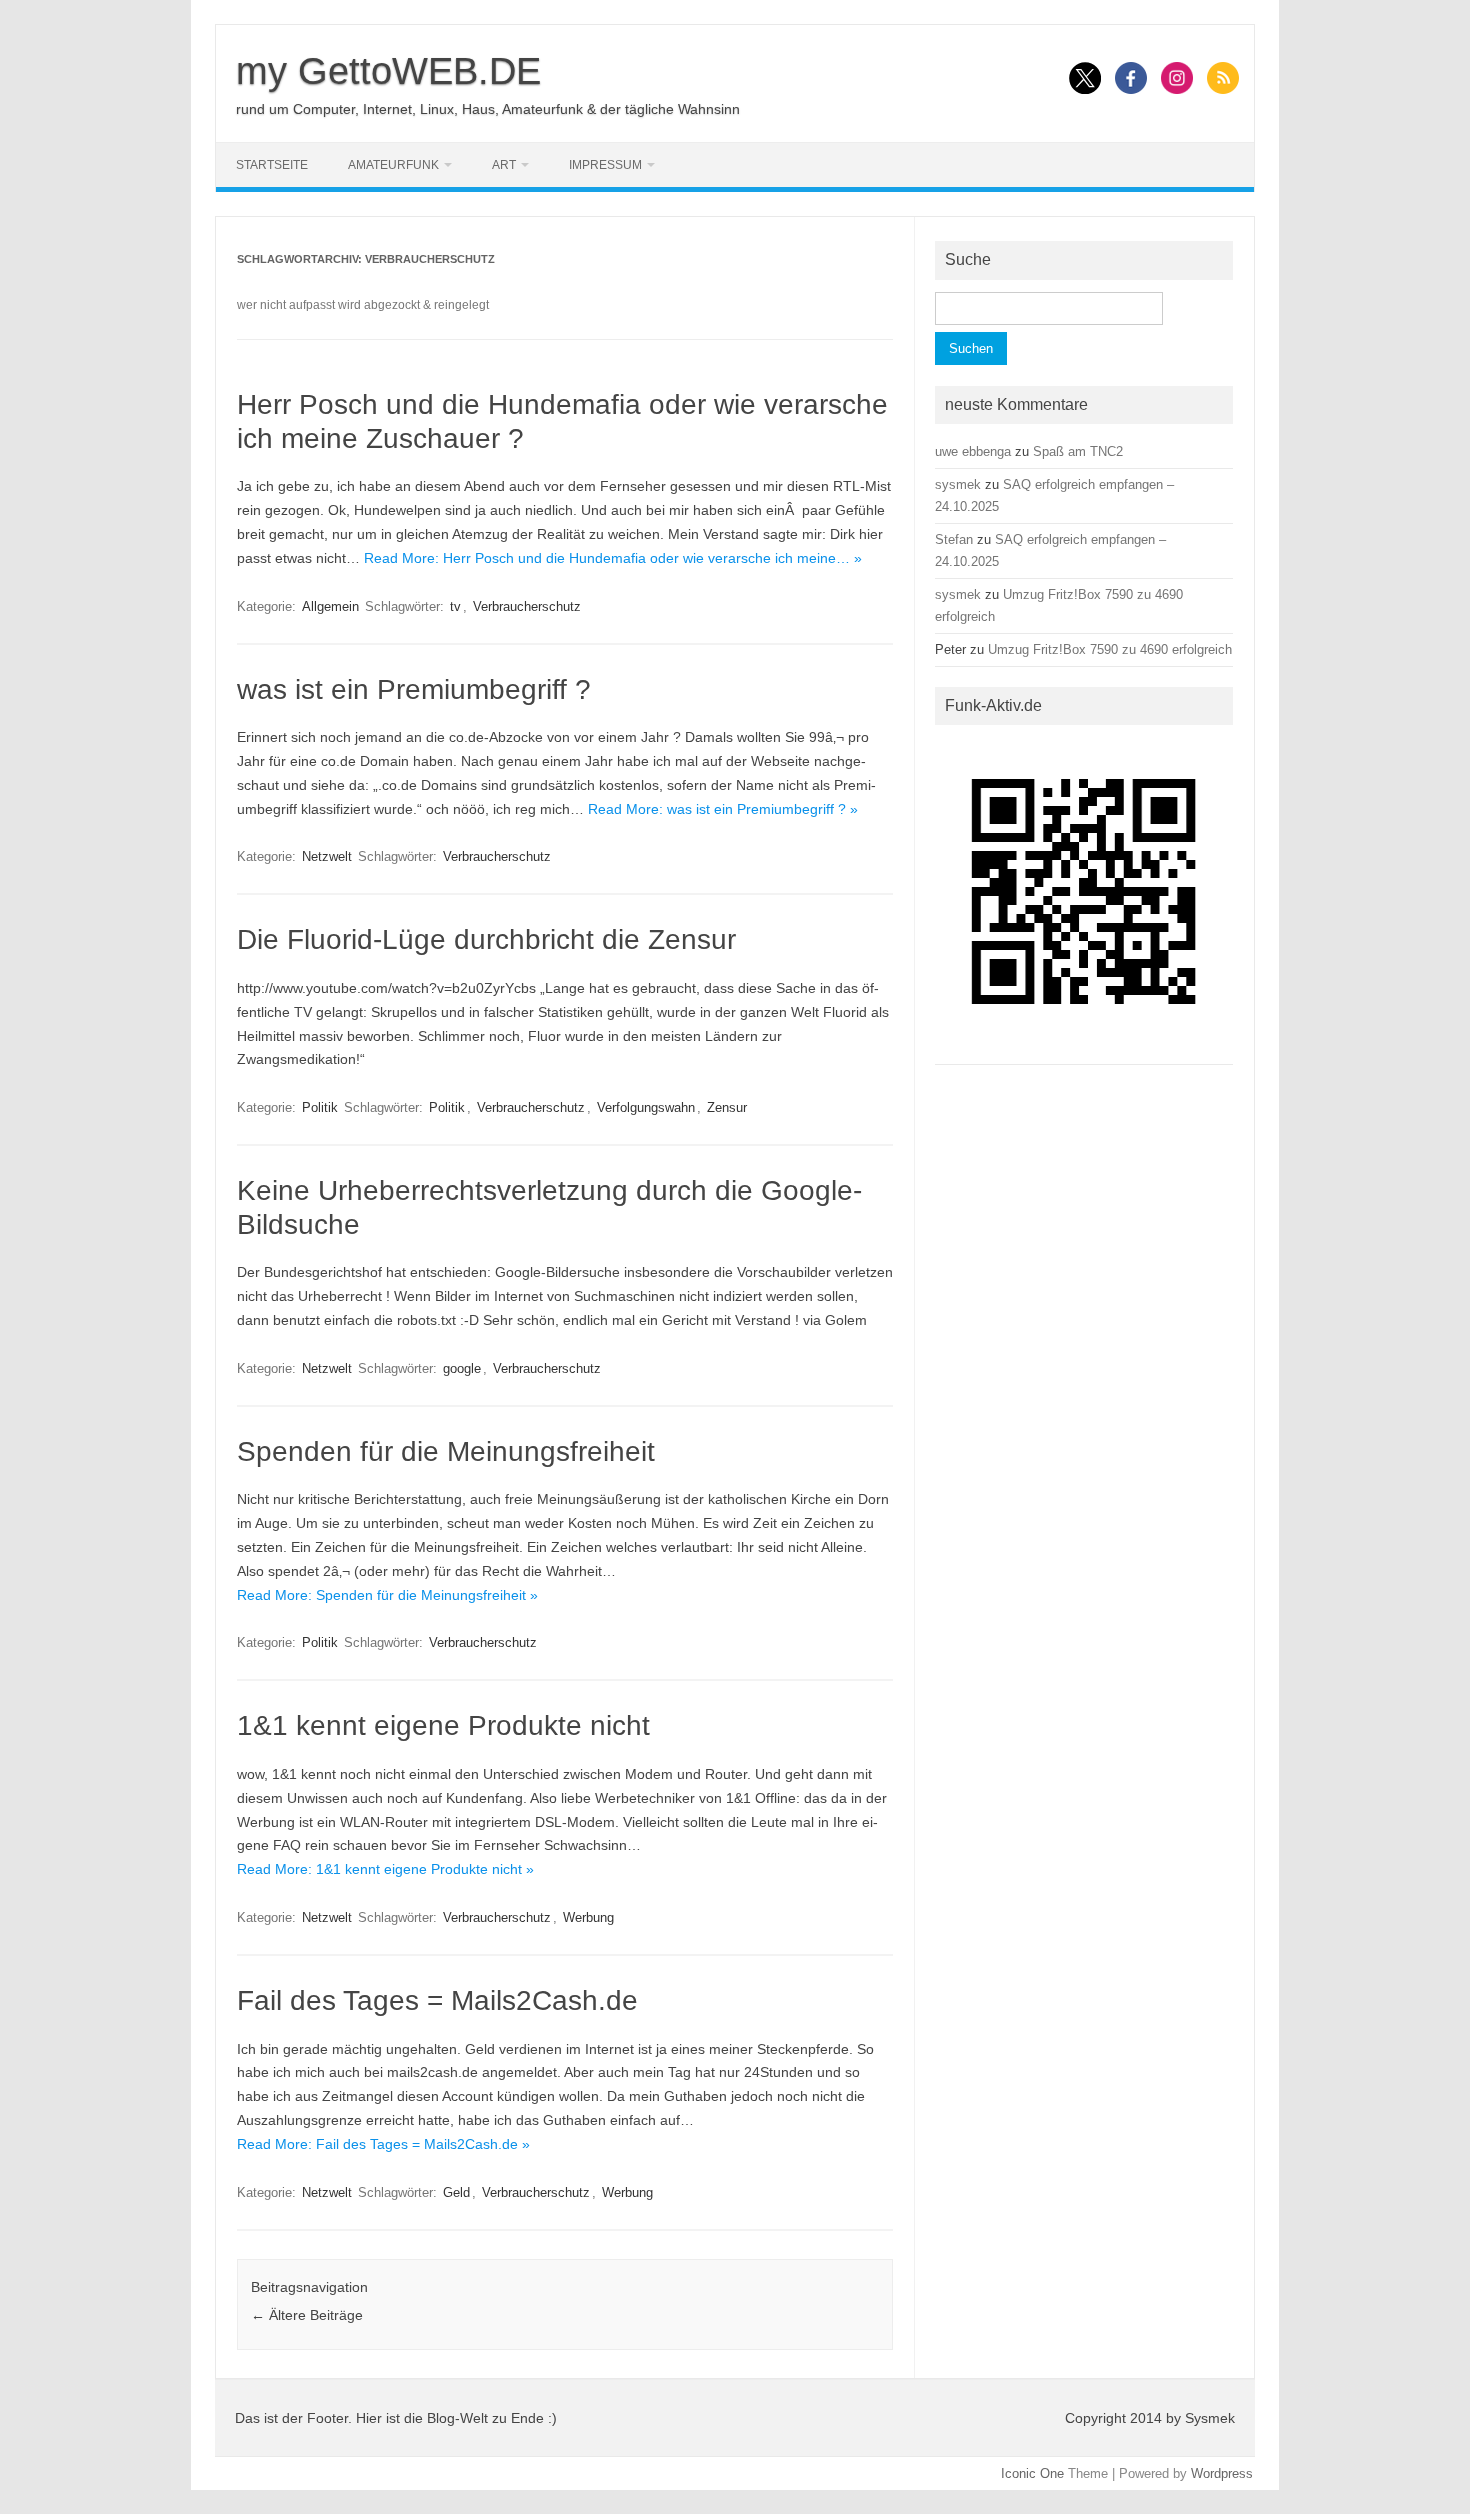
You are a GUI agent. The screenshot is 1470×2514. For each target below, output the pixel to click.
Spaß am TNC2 (1078, 451)
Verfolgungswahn (646, 1107)
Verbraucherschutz (527, 606)
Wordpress (1222, 2473)
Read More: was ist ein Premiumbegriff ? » (723, 809)
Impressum (605, 165)
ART (504, 165)
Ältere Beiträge (307, 2315)
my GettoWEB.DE (388, 71)
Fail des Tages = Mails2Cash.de (437, 2000)
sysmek (958, 484)
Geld (456, 2192)
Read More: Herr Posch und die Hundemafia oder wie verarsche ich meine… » (613, 558)
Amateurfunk (393, 165)
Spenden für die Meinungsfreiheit (446, 1451)
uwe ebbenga (973, 451)
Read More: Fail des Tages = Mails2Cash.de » (383, 2144)
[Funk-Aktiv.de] (1084, 1047)
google (462, 1368)
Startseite (272, 165)
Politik (320, 1107)
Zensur (727, 1107)
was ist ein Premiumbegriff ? (414, 689)
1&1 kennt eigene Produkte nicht (443, 1725)
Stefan (954, 539)
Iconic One (1032, 2473)
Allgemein (330, 606)
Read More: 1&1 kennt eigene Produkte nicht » (385, 1869)
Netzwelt (327, 856)
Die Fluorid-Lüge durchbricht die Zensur (486, 939)
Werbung (588, 1917)
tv (455, 606)
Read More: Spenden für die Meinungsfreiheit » (387, 1595)
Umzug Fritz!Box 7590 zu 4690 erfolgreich (1110, 649)
